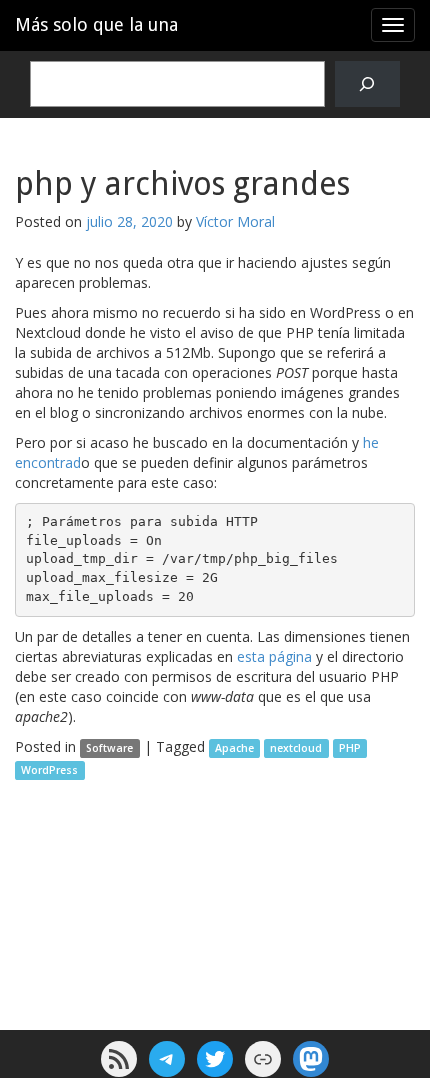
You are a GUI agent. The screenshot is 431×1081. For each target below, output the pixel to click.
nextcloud (296, 748)
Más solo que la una (96, 24)
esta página (274, 656)
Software (109, 748)
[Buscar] (367, 84)
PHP (350, 748)
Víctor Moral (235, 221)
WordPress (49, 770)
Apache (234, 748)
